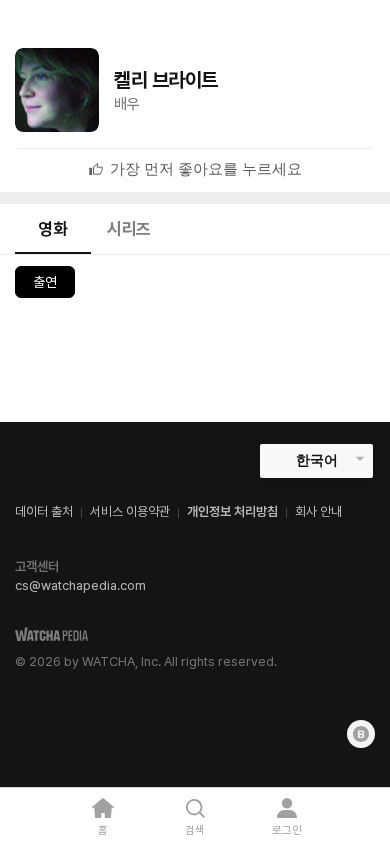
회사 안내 (318, 511)
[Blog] (361, 734)
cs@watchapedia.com (80, 585)
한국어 (317, 460)
